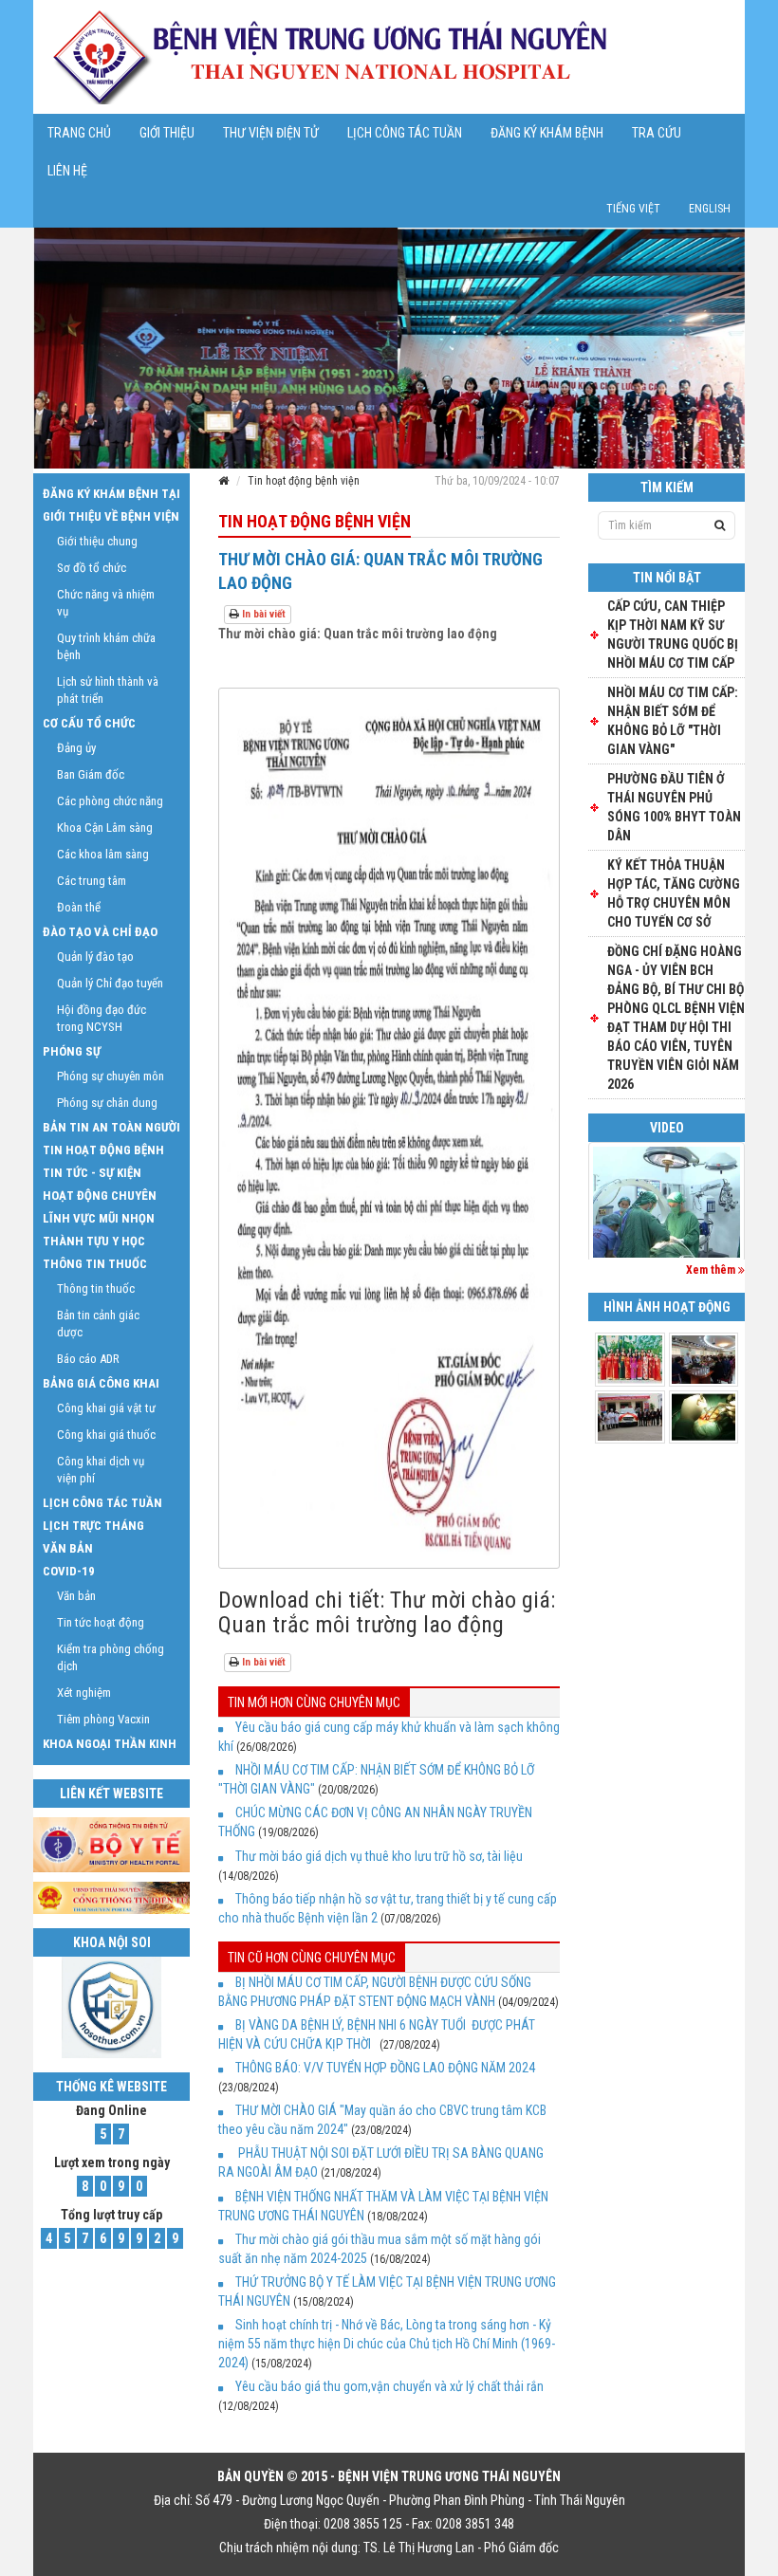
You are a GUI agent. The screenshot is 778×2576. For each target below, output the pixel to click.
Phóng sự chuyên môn (111, 1076)
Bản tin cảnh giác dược (98, 1324)
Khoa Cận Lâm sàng (105, 828)
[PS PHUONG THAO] (667, 1202)
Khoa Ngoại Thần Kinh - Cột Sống (110, 1746)
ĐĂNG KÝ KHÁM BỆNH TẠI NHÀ (111, 496)
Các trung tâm (92, 881)
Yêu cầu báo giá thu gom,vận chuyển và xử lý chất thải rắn (389, 2386)
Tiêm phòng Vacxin (103, 1719)
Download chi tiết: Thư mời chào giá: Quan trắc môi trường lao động (387, 1612)
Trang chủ (79, 133)
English (710, 209)
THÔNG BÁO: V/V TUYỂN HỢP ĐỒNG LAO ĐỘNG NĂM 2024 (385, 2068)
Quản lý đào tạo (95, 957)
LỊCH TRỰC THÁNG (93, 1526)
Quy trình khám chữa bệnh (106, 646)
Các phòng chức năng (110, 801)
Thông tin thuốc (95, 1264)
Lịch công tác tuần (405, 133)
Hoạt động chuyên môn (100, 1198)
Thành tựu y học (94, 1241)
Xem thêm (712, 1270)
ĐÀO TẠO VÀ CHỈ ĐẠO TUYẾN (100, 934)
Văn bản (68, 1548)
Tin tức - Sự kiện (92, 1173)
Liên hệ (67, 171)
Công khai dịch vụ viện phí (101, 1470)
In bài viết (262, 614)
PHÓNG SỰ (72, 1051)
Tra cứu (657, 133)
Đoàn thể (79, 907)
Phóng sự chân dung (107, 1103)
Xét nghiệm (84, 1693)
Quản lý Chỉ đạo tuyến (110, 983)
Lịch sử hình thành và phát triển (108, 690)
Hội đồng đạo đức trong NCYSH (102, 1018)
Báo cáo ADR (88, 1359)
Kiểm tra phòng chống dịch (111, 1657)
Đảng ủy (76, 748)
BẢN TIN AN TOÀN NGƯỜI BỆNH (111, 1130)
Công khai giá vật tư (106, 1408)
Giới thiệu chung (97, 541)
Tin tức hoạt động (101, 1622)
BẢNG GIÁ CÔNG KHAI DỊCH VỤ (101, 1386)
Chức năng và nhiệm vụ (106, 603)
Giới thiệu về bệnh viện (111, 516)
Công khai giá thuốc (106, 1435)
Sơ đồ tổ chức (92, 568)
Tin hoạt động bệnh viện (304, 481)
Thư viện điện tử (271, 133)
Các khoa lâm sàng (103, 854)
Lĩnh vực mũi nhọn (99, 1218)
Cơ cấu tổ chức (89, 723)
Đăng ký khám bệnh (547, 133)
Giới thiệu (167, 133)
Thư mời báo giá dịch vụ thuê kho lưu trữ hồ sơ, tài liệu (379, 1856)
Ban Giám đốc (91, 774)
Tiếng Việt (633, 209)
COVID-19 (69, 1571)
